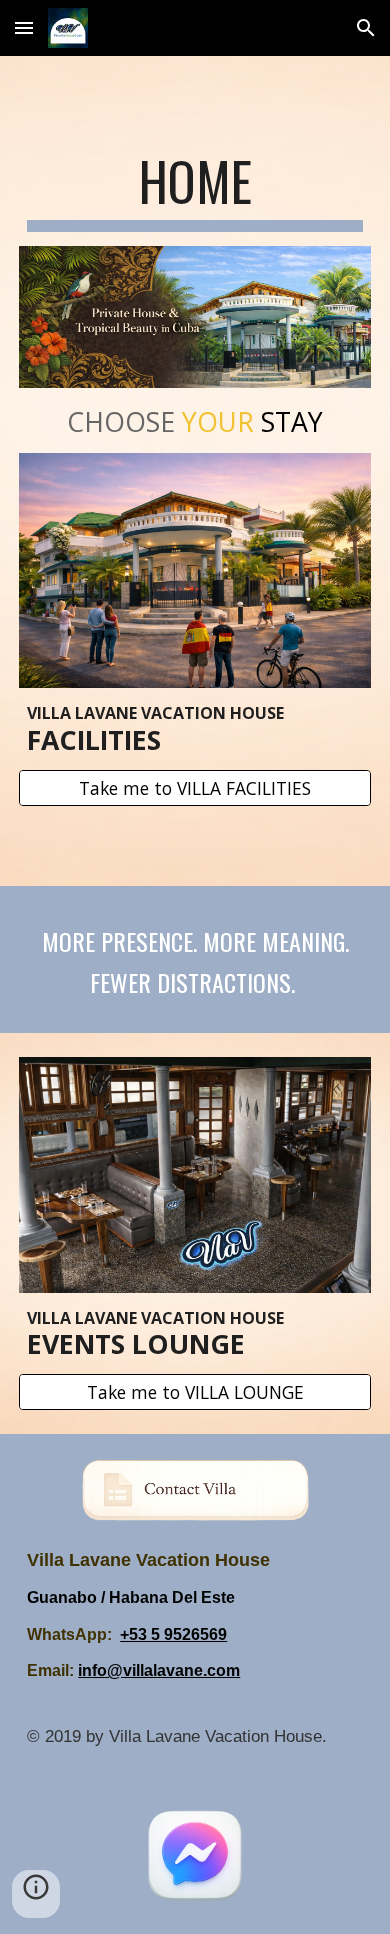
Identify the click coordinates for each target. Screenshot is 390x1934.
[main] (195, 191)
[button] (24, 27)
